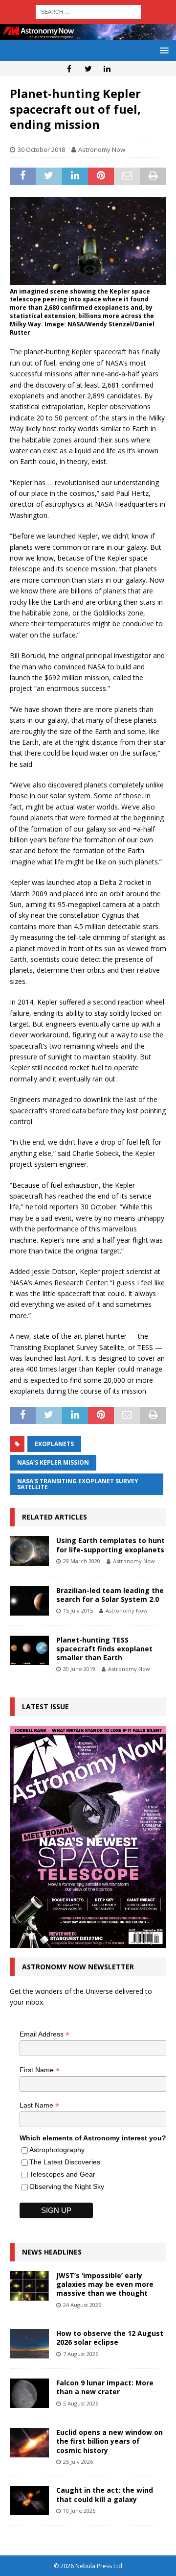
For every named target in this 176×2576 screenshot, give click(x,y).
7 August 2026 (81, 2354)
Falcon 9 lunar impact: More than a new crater (105, 2387)
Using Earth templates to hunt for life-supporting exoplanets (110, 1545)
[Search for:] (88, 11)
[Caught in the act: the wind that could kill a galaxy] (29, 2501)
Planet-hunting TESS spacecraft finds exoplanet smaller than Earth (104, 1649)
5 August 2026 (81, 2403)
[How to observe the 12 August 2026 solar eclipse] (29, 2344)
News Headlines (52, 2252)
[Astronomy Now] (88, 35)
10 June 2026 (79, 2511)
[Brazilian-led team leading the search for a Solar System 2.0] (29, 1601)
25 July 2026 (78, 2462)
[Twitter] (88, 69)
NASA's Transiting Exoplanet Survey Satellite (78, 1484)
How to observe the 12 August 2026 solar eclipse (110, 2338)
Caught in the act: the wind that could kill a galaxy (105, 2494)
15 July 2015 (78, 1610)
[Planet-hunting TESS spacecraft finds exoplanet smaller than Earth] (29, 1650)
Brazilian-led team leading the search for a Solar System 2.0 (110, 1595)
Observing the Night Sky (67, 2186)
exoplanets (54, 1444)
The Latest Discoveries (65, 2162)
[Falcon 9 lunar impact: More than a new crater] (29, 2393)
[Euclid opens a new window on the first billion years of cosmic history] (29, 2443)
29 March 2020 (82, 1561)
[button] (163, 50)
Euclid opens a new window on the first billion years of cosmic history (110, 2441)
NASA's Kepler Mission (53, 1462)
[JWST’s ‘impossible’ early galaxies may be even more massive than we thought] (29, 2286)
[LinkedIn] (107, 69)
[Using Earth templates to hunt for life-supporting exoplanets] (29, 1551)
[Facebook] (69, 69)
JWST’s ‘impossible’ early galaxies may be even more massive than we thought (105, 2284)
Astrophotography (57, 2150)
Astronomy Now (102, 149)
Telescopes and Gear (62, 2174)
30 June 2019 (79, 1669)
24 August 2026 (82, 2305)
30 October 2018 (41, 149)
